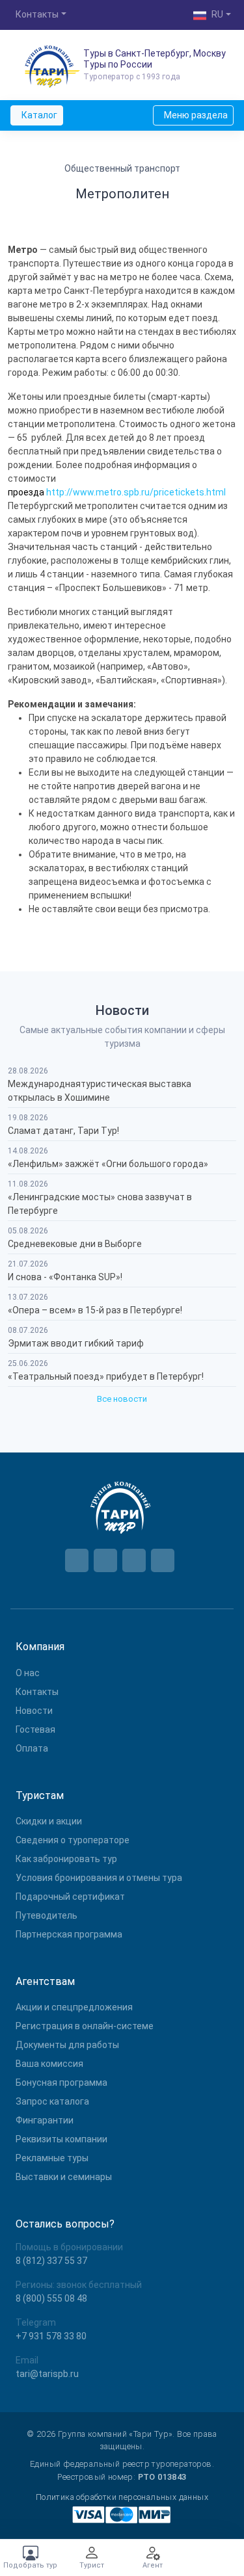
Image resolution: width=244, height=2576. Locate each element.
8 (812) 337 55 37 (51, 2261)
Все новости (122, 1399)
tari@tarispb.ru (47, 2374)
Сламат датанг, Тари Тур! (63, 1131)
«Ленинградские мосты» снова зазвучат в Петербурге (100, 1204)
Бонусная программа (61, 2083)
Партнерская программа (69, 1934)
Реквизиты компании (61, 2139)
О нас (28, 1673)
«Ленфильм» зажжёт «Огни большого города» (108, 1164)
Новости (34, 1711)
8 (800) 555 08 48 (51, 2298)
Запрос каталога (52, 2101)
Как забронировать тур (66, 1859)
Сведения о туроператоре (73, 1840)
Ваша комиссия (49, 2064)
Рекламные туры (52, 2158)
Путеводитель (47, 1915)
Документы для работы (67, 2045)
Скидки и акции (49, 1821)
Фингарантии (45, 2120)
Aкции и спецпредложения (74, 2007)
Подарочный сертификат (70, 1897)
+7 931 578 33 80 (51, 2336)
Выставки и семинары (64, 2177)
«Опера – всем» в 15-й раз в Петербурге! (95, 1310)
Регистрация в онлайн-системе (85, 2026)
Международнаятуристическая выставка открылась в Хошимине (100, 1091)
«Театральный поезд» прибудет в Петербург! (106, 1376)
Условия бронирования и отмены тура (99, 1878)
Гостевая (35, 1729)
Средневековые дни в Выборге (75, 1244)
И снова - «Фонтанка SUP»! (65, 1277)
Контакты (37, 1692)
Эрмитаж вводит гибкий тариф (76, 1343)
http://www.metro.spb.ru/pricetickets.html (136, 492)
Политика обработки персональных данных (122, 2497)
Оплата (32, 1748)
